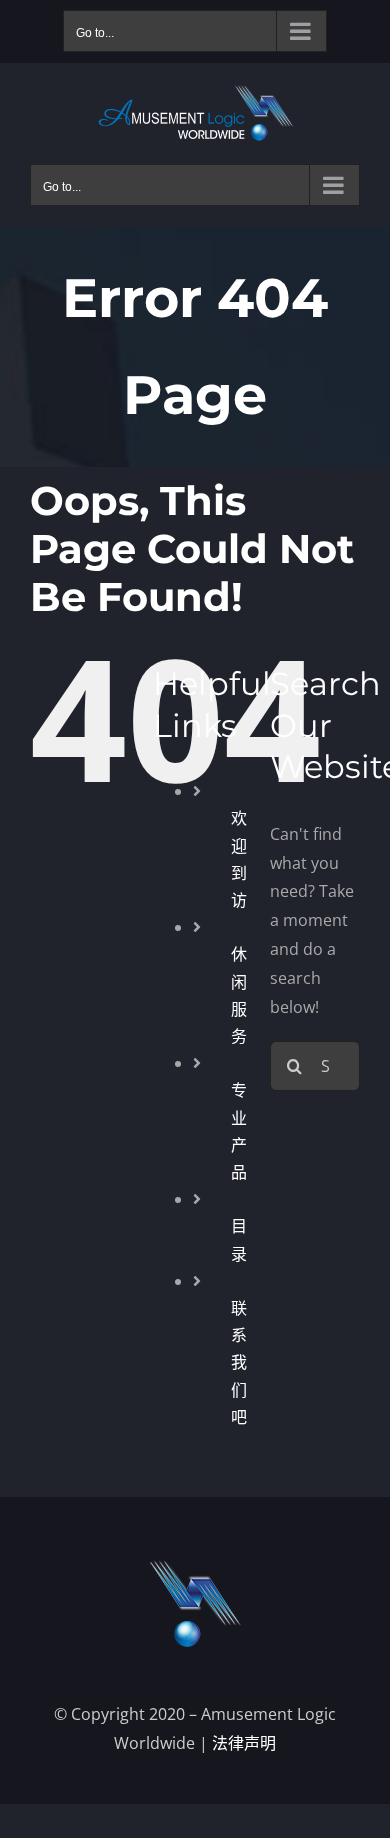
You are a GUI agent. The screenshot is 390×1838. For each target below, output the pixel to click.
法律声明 (244, 1743)
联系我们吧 (239, 1362)
